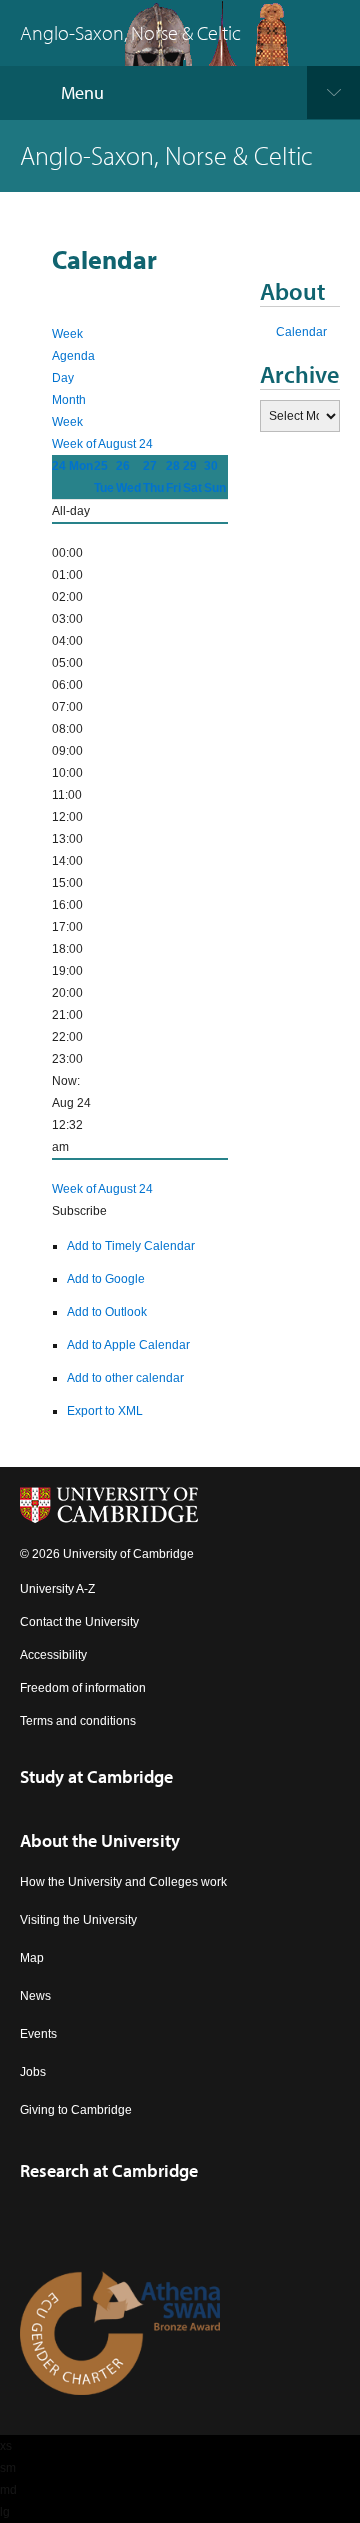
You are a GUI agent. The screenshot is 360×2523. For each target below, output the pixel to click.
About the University (100, 1840)
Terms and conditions (78, 1721)
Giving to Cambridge (76, 2110)
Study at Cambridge (96, 1776)
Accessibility (53, 1655)
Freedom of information (83, 1688)
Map (32, 1958)
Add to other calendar (125, 1378)
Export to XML (105, 1411)
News (35, 1996)
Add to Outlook (107, 1312)
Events (38, 2034)
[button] (79, 1211)
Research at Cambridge (109, 2170)
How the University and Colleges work (123, 1882)
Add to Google (106, 1279)
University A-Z (57, 1589)
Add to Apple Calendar (128, 1345)
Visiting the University (78, 1920)
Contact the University (79, 1622)
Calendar (301, 332)
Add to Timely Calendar (131, 1246)
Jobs (33, 2072)
